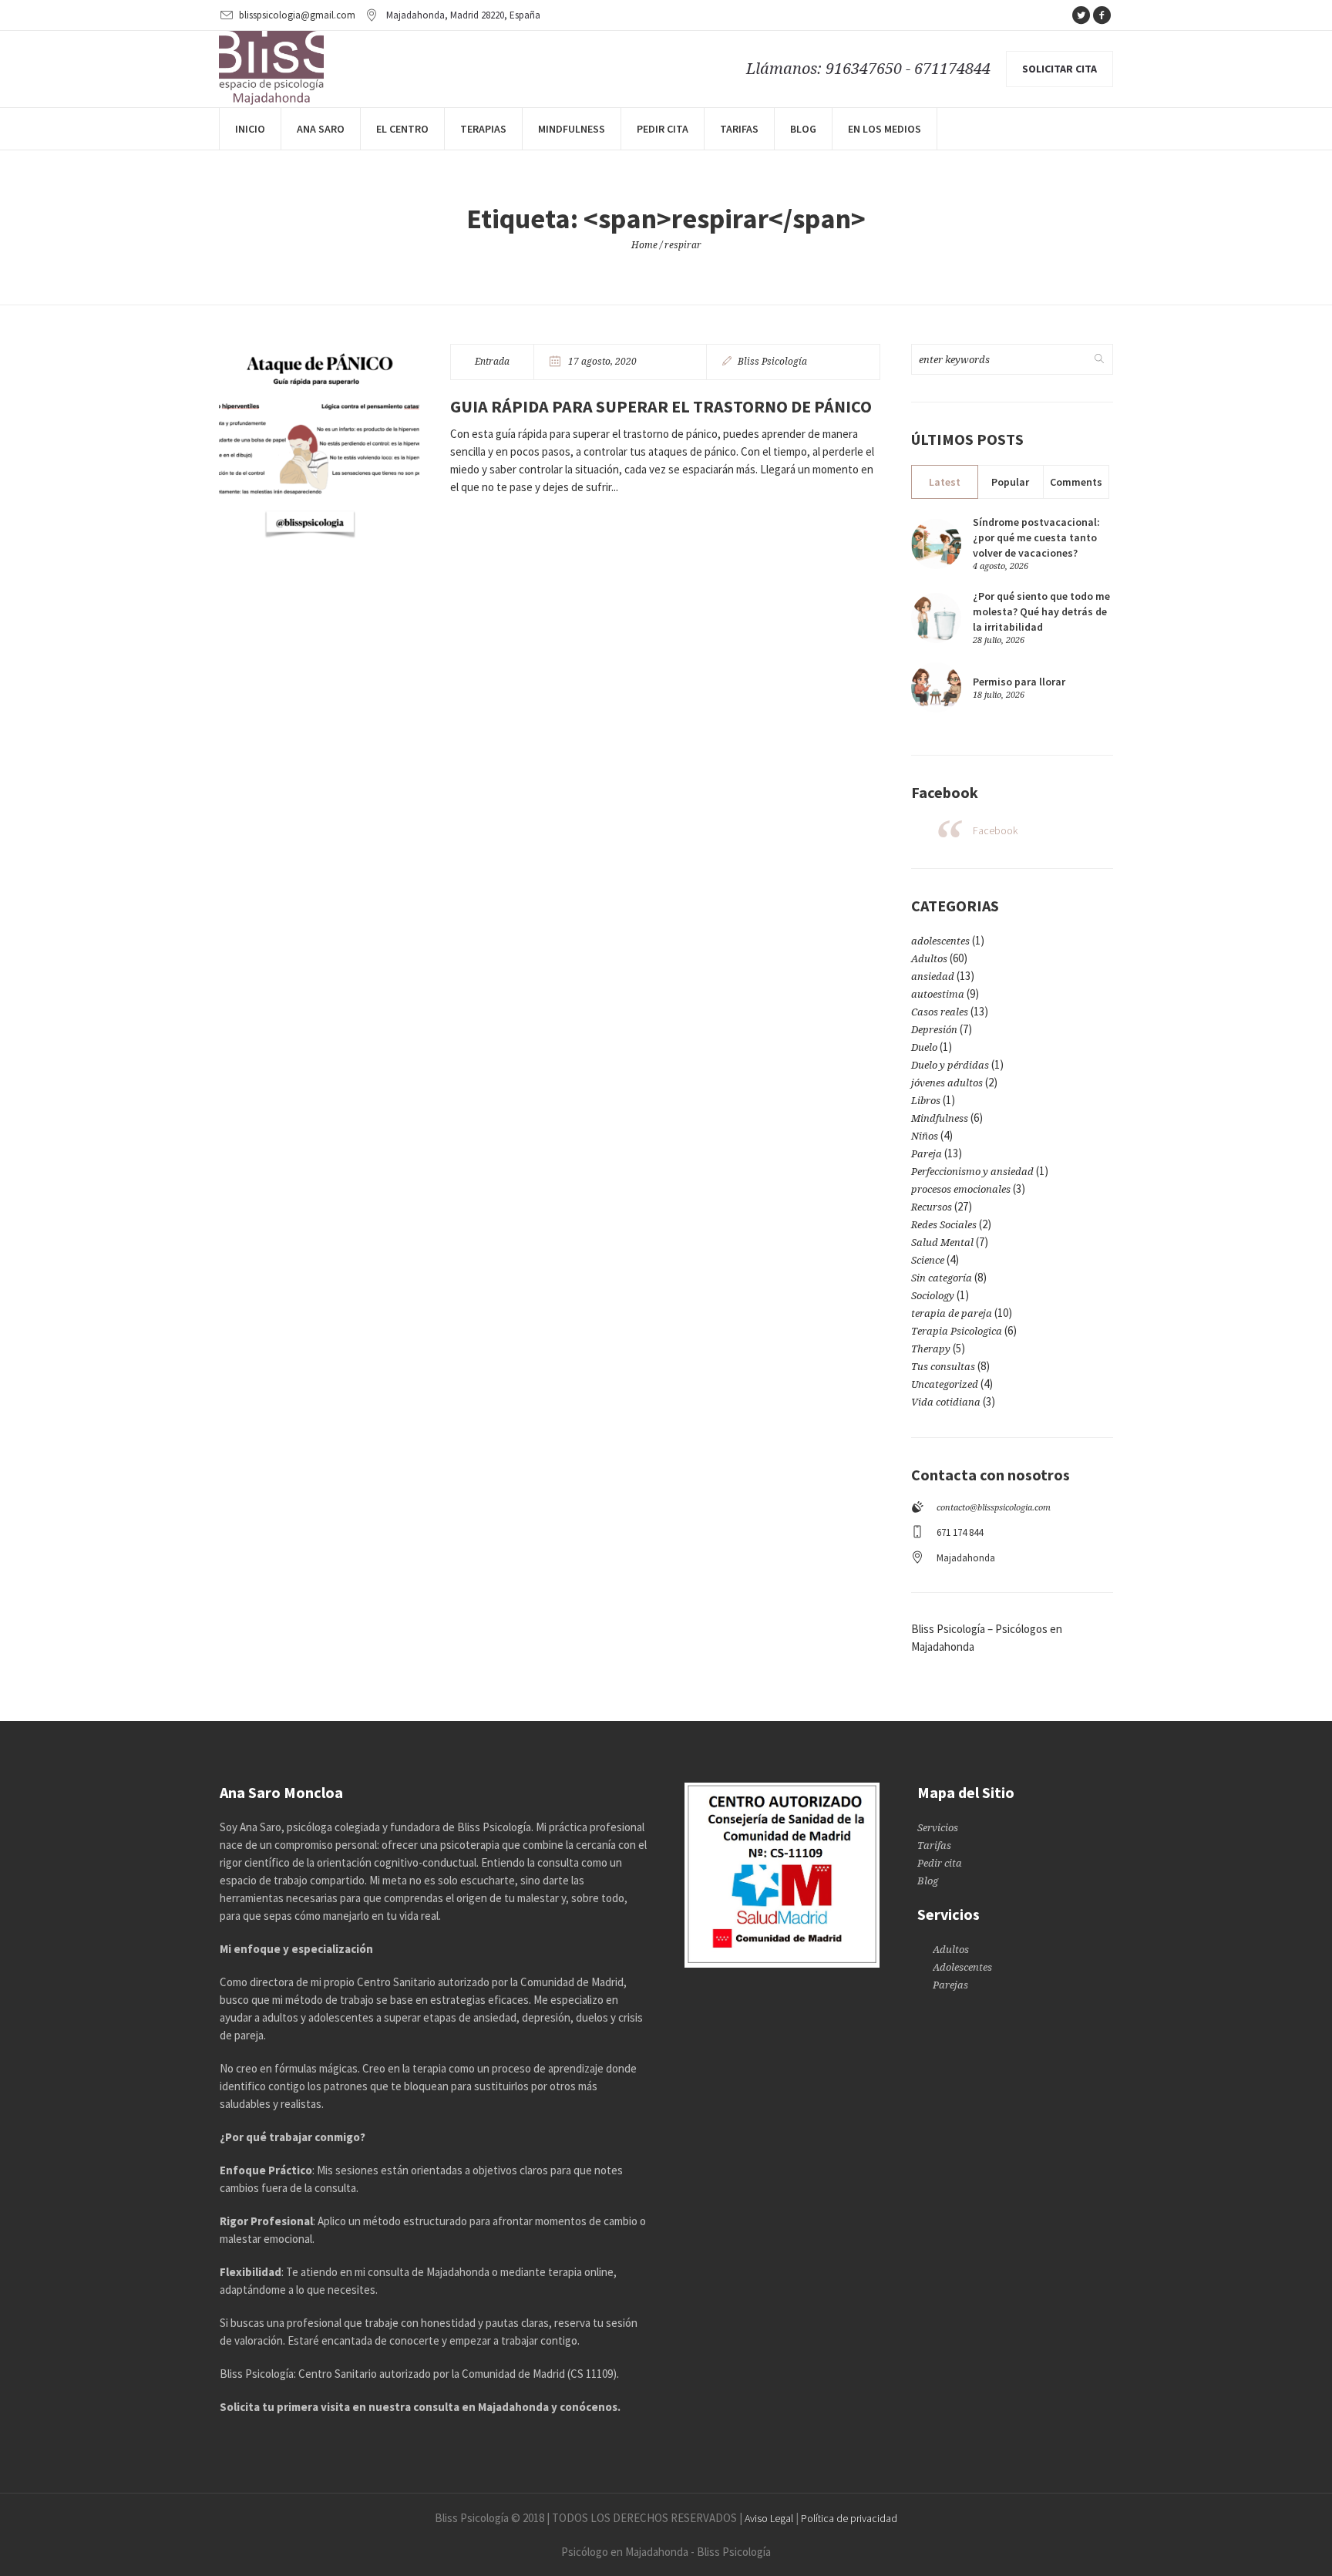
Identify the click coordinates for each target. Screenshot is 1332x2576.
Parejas (950, 1985)
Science (928, 1260)
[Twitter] (1081, 15)
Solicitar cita (1060, 69)
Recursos (932, 1207)
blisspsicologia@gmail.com (297, 15)
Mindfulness (940, 1118)
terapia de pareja (952, 1313)
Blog (928, 1881)
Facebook (995, 830)
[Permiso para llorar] (936, 687)
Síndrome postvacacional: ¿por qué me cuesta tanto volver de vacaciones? (1036, 537)
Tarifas (934, 1845)
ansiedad (933, 977)
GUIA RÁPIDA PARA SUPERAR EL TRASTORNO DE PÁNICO (661, 406)
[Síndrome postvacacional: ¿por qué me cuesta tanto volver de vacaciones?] (936, 542)
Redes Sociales (944, 1225)
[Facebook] (1102, 15)
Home (644, 245)
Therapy (931, 1349)
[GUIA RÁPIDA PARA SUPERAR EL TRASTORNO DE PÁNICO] (319, 444)
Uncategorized (945, 1384)
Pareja (927, 1154)
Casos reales (940, 1012)
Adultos (929, 959)
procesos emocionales (961, 1189)
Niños (925, 1136)
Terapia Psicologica (957, 1331)
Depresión (934, 1030)
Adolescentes (962, 1967)
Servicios (938, 1828)
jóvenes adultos (947, 1083)
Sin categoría (942, 1278)
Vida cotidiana (946, 1402)
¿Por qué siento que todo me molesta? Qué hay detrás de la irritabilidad (1041, 611)
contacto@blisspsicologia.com (994, 1508)
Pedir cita (940, 1863)
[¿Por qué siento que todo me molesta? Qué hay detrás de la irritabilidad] (936, 616)
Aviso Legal (769, 2518)
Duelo (924, 1047)
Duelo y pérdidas (950, 1065)
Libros (926, 1101)
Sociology (933, 1296)
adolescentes (940, 941)
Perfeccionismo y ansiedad (972, 1172)
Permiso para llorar (1019, 682)
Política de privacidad (849, 2518)
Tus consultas (943, 1367)
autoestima (938, 994)
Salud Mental (942, 1243)
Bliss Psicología (772, 362)
